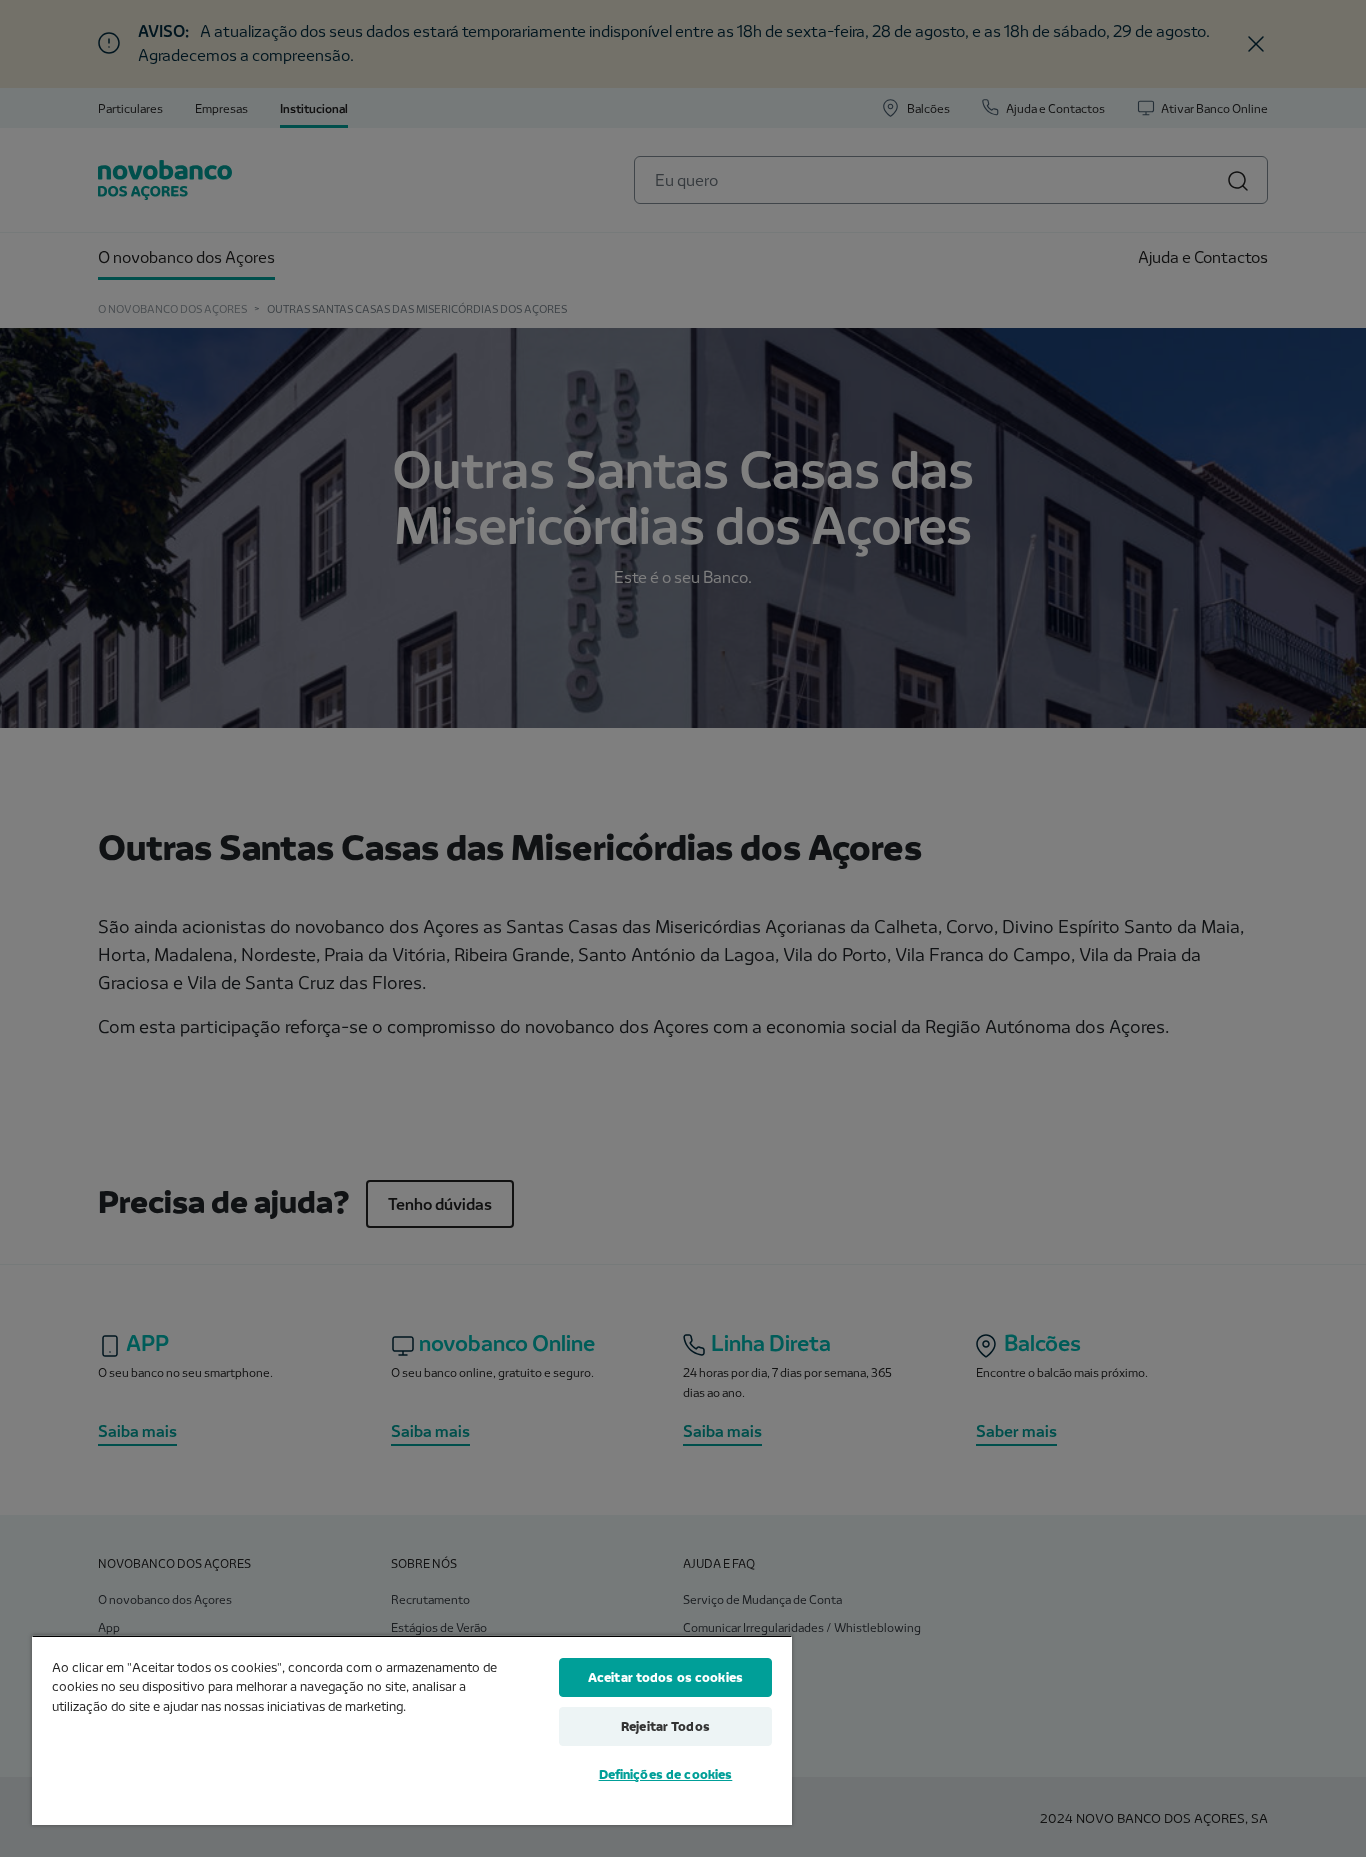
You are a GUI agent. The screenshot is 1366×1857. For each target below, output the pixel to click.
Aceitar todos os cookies (665, 1677)
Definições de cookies (666, 1774)
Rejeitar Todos (665, 1726)
